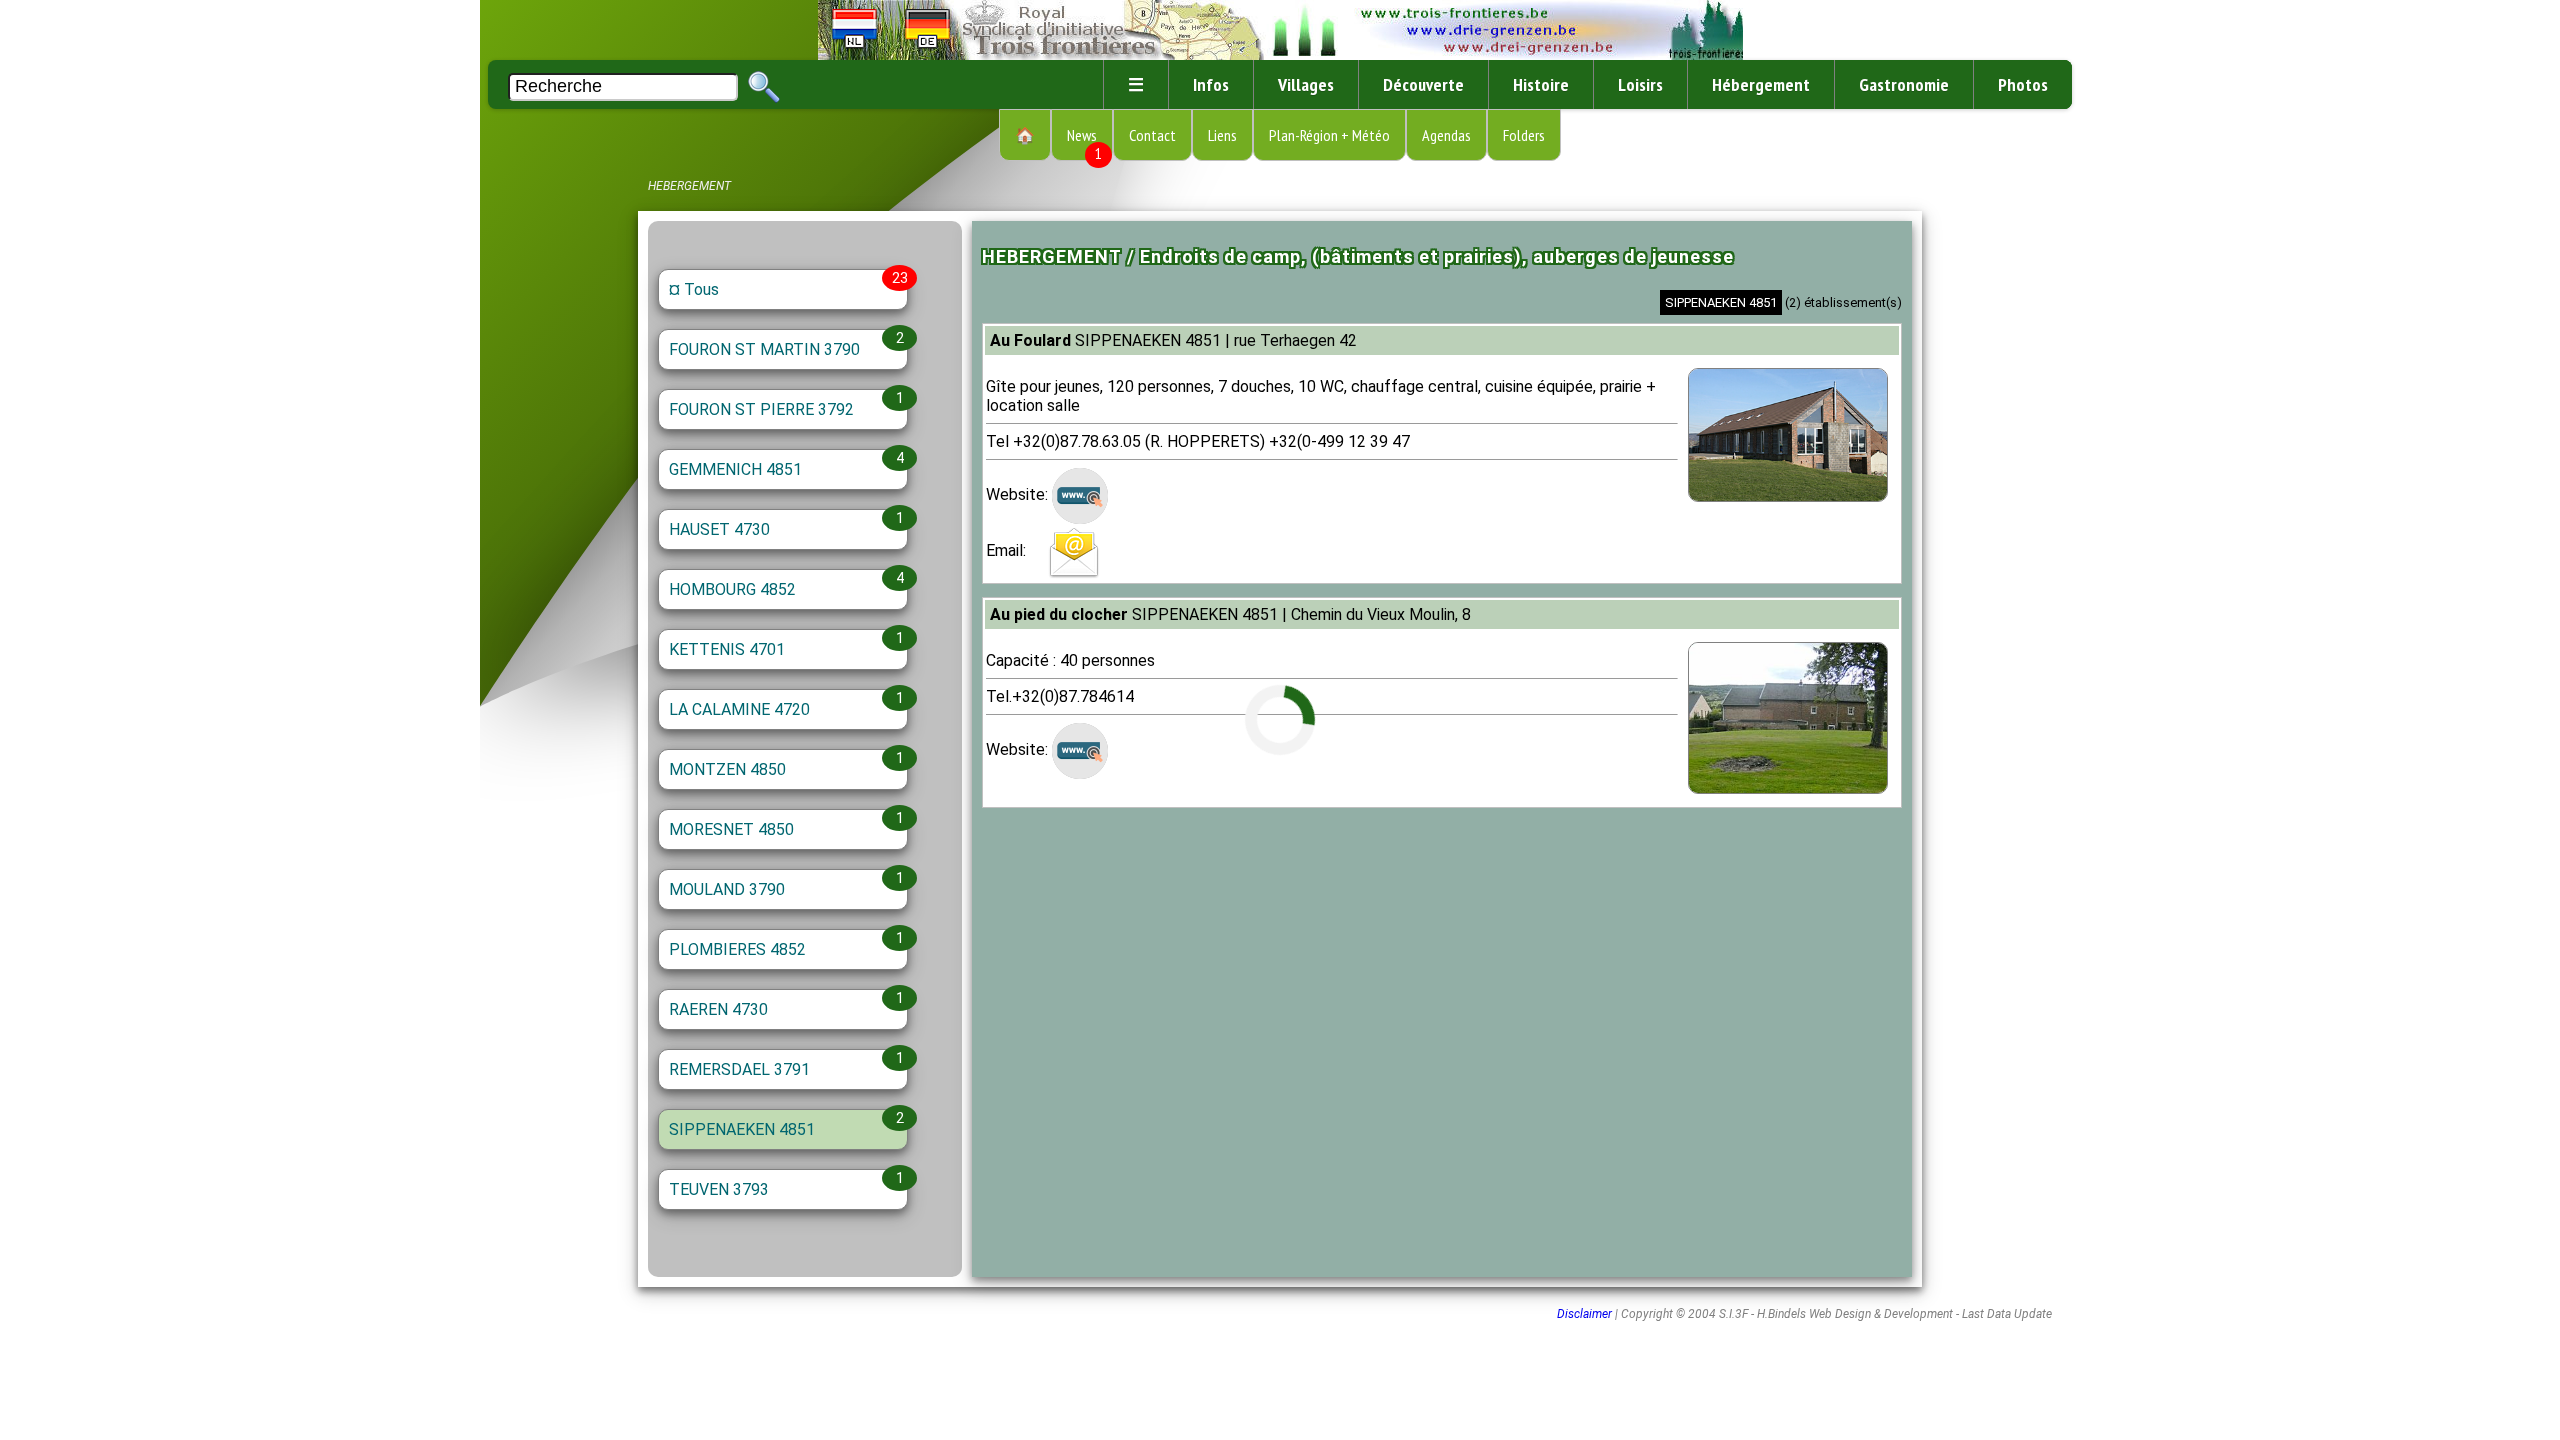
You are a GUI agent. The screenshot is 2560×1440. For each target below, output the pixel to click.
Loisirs (1640, 84)
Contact (1152, 135)
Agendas (1446, 135)
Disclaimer (1584, 1314)
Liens (1222, 135)
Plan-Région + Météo (1329, 135)
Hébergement (1761, 84)
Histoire (1541, 84)
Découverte (1423, 84)
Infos (1211, 84)
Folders (1524, 135)
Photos (2023, 84)
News (1084, 143)
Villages (1306, 84)
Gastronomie (1904, 84)
